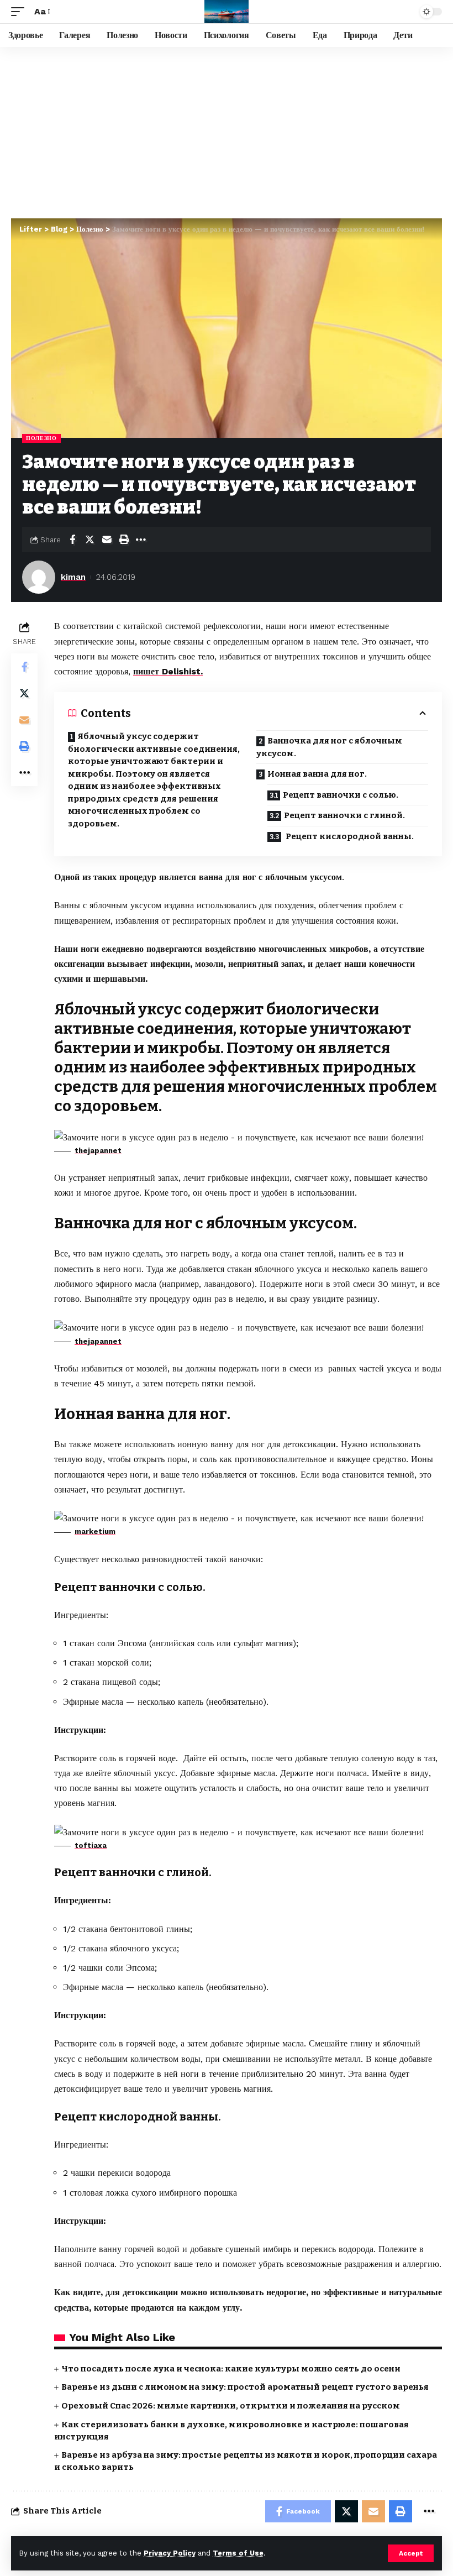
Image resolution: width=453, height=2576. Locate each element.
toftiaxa (91, 1845)
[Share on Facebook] (72, 540)
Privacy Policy (170, 2553)
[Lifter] (227, 12)
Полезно (41, 438)
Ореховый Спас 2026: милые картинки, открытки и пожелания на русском (231, 2406)
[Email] (107, 540)
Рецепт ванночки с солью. (341, 795)
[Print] (124, 540)
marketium (95, 1532)
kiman (73, 577)
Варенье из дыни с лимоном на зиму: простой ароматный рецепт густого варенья (245, 2387)
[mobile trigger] (20, 11)
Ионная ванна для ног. (317, 774)
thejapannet (98, 1151)
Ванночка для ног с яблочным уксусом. (329, 747)
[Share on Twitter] (89, 540)
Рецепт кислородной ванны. (349, 836)
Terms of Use (238, 2553)
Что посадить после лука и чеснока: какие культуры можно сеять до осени (231, 2369)
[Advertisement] (227, 130)
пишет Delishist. (168, 671)
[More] (141, 540)
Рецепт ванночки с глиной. (345, 815)
